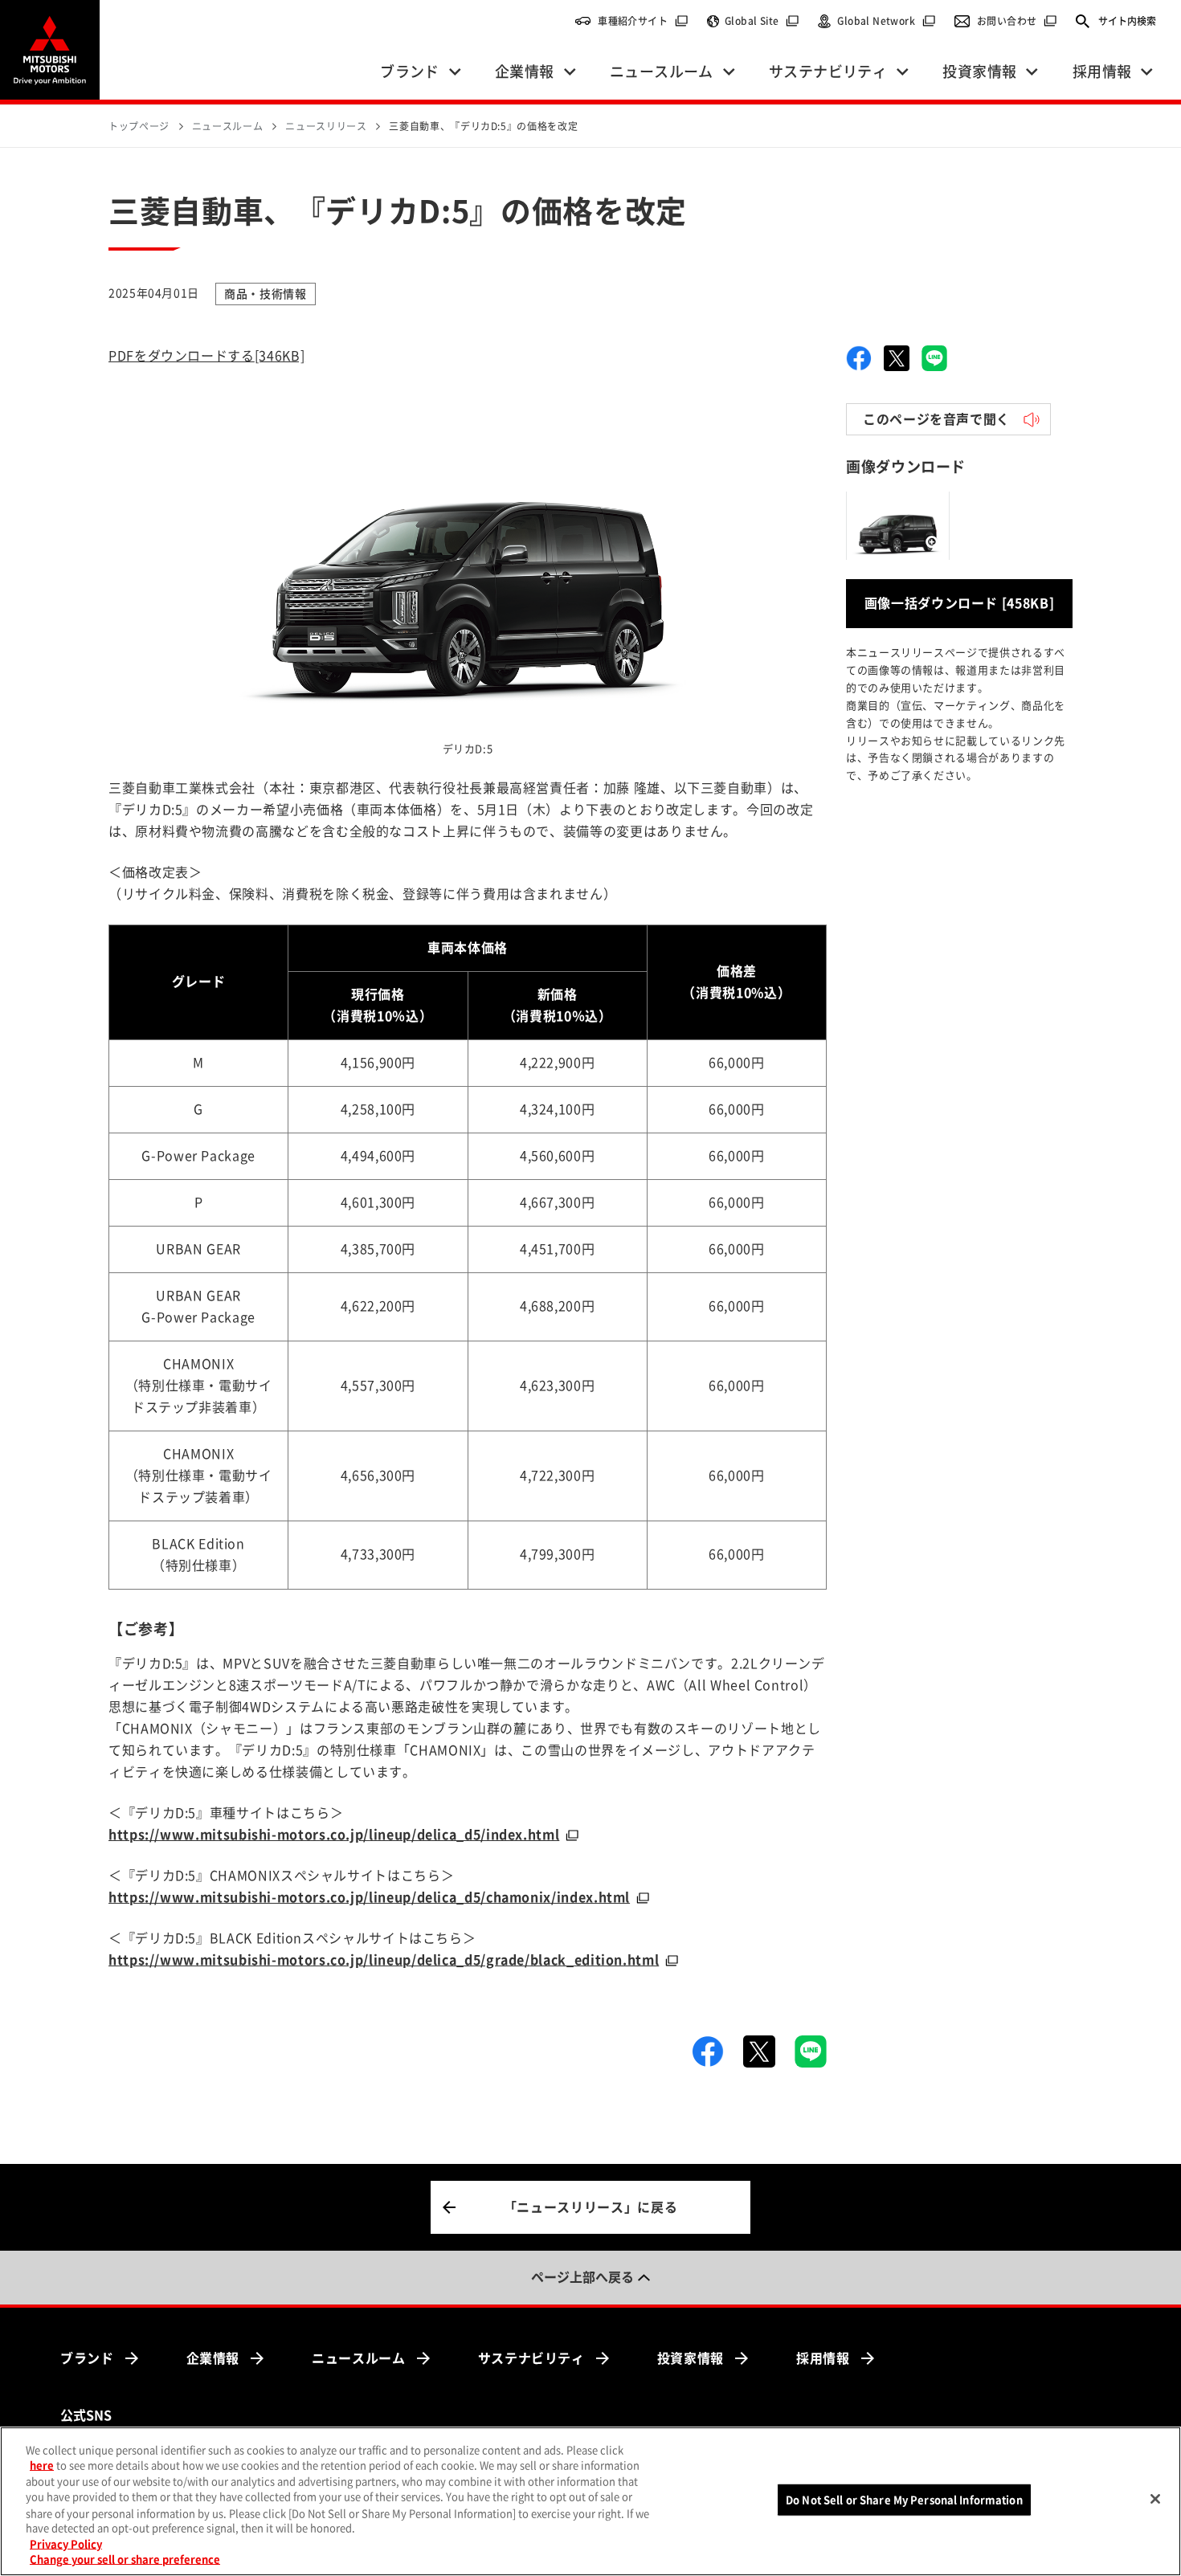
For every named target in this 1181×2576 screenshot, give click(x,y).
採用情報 (823, 2358)
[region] (590, 2501)
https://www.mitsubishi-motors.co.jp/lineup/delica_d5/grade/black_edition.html (384, 1960)
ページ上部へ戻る (582, 2277)
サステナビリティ (531, 2358)
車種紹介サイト (643, 21)
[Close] (1155, 2499)
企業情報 (213, 2358)
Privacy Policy (66, 2544)
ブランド (87, 2358)
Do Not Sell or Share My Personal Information (904, 2500)
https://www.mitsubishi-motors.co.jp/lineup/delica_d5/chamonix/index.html (369, 1897)
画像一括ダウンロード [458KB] (960, 603)
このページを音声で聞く (936, 419)
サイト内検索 (1127, 21)
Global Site (762, 21)
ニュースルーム (358, 2358)
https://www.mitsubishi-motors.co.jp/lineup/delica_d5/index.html (334, 1835)
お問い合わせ (1017, 21)
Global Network (887, 21)
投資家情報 (691, 2358)
